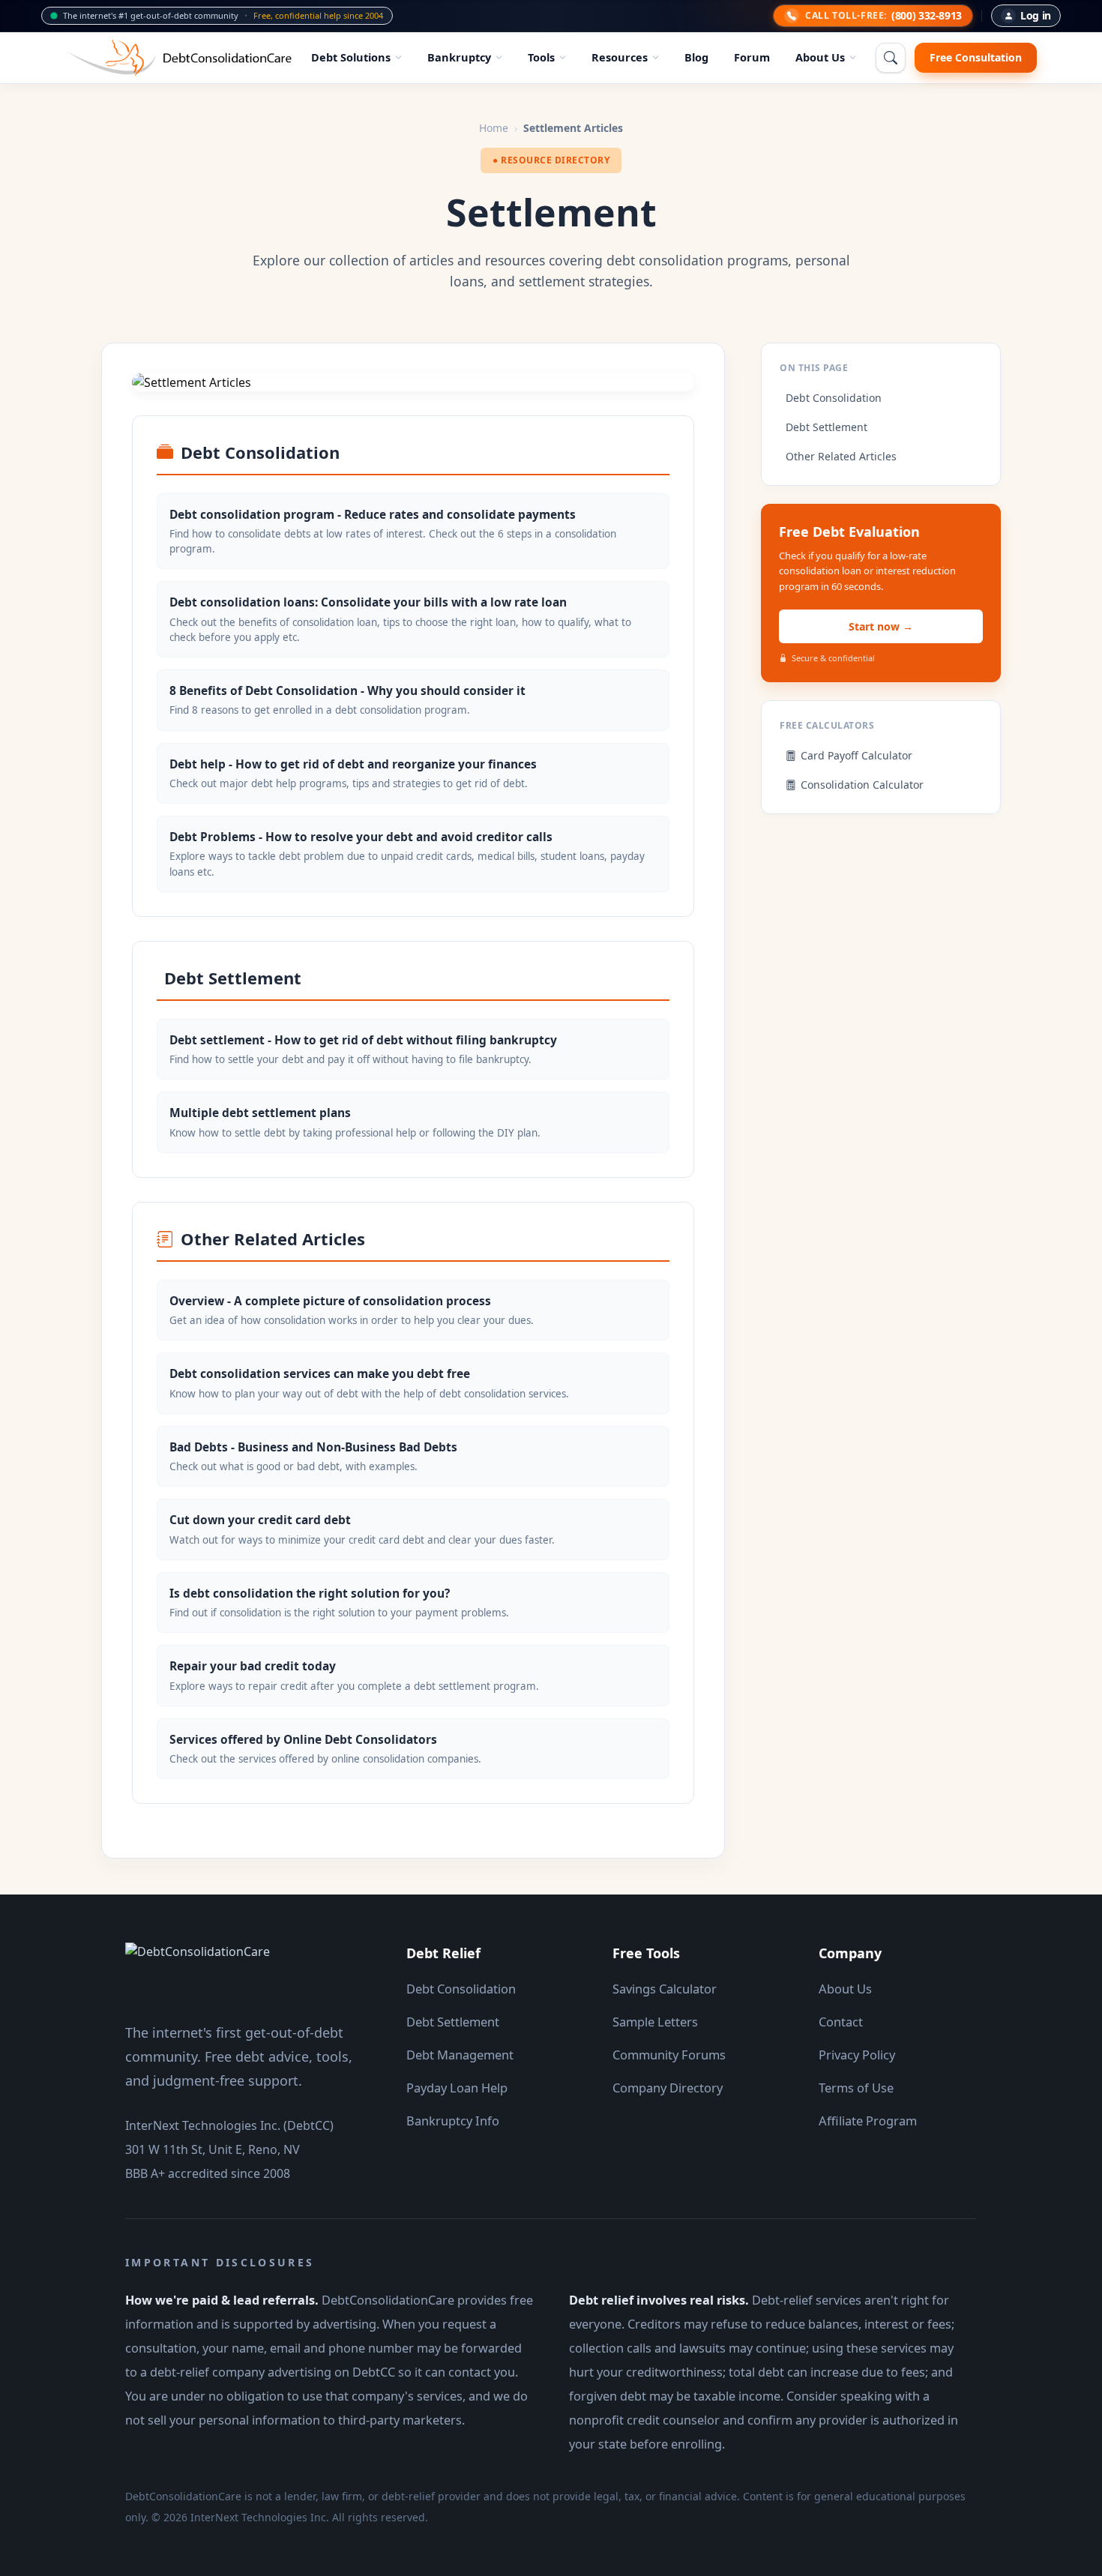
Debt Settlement (826, 427)
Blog (696, 57)
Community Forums (669, 2055)
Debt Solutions (351, 57)
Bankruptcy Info (453, 2121)
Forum (752, 57)
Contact (841, 2022)
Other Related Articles (841, 456)
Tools (541, 57)
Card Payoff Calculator (856, 755)
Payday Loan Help (457, 2088)
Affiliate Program (868, 2121)
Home (494, 128)
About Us (820, 57)
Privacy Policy (857, 2055)
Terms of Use (856, 2088)
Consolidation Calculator (862, 785)
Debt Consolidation (834, 398)
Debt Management (460, 2055)
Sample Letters (655, 2022)
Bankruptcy (459, 57)
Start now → (881, 626)
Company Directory (668, 2088)
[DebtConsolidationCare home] (198, 1972)
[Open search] (891, 58)
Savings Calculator (665, 1989)
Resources (620, 57)
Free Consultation (976, 57)
